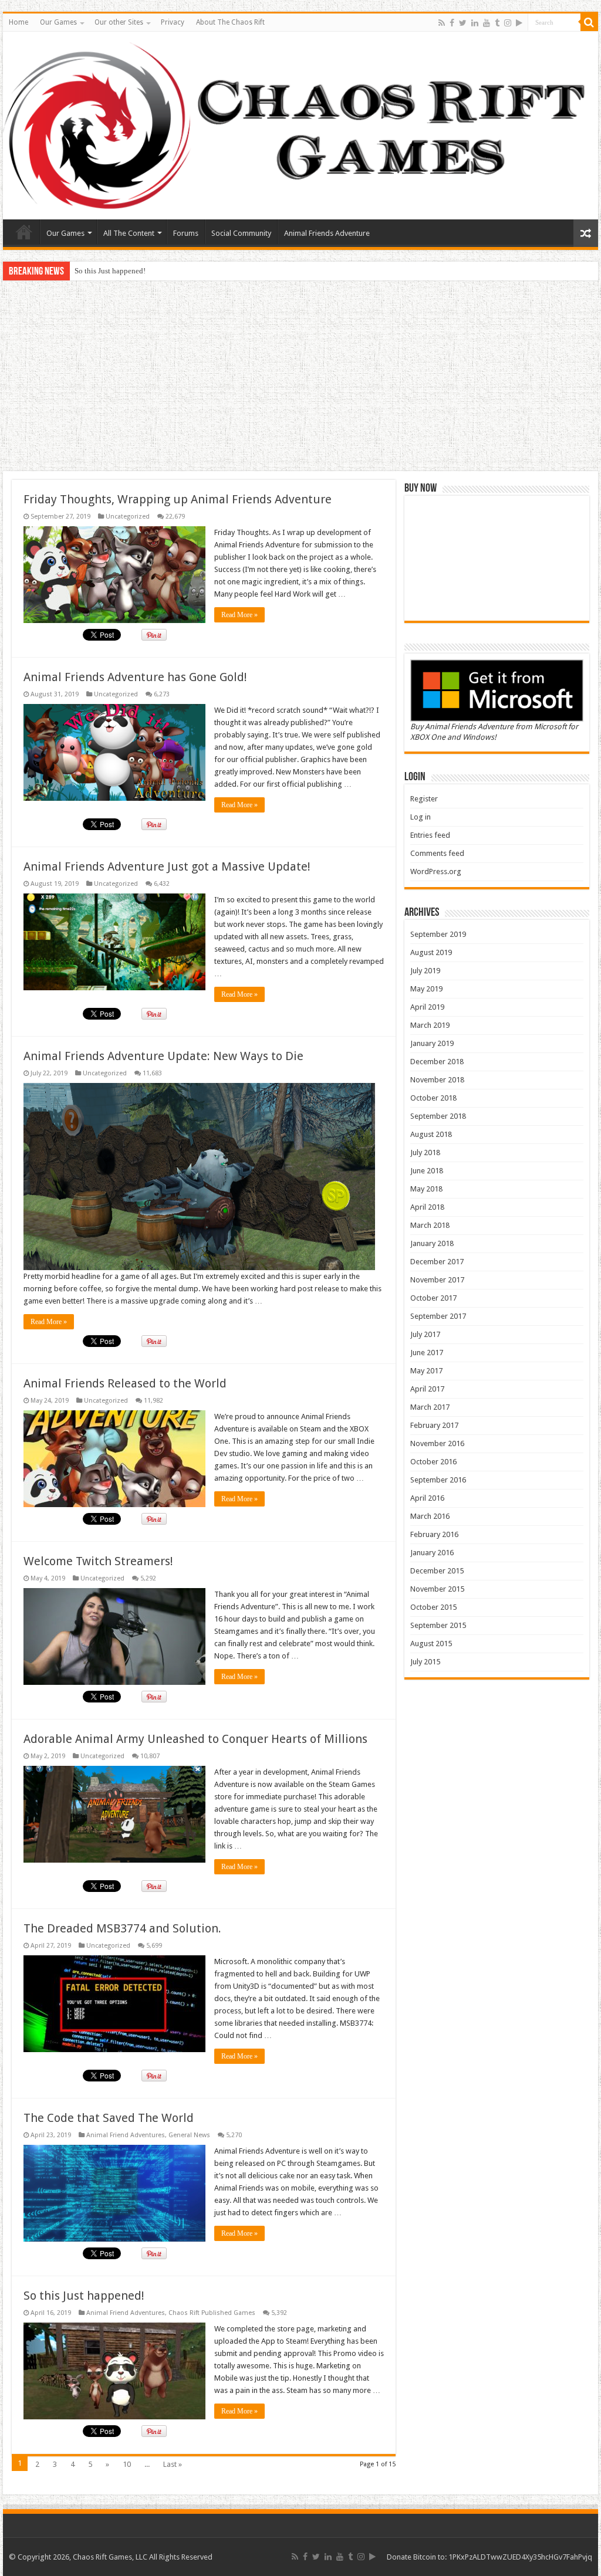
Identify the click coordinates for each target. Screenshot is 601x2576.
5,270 (234, 2135)
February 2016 (434, 1534)
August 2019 (431, 952)
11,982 (153, 1401)
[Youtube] (487, 23)
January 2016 (432, 1553)
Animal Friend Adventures (126, 2135)
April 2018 (427, 1207)
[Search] (589, 22)
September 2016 (438, 1480)
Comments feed (437, 853)
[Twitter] (463, 23)
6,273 (162, 694)
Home (18, 22)
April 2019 (427, 1007)
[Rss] (442, 23)
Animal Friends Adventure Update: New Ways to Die (163, 1056)
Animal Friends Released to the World (125, 1383)
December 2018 (437, 1062)
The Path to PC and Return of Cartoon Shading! (150, 271)
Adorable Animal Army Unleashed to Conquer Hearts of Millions (195, 1739)
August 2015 (431, 1644)
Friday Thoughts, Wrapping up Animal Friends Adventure (178, 499)
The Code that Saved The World (109, 2118)
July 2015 (425, 1662)
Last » (173, 2464)
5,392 (279, 2313)
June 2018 (427, 1171)
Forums (186, 233)
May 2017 (426, 1371)
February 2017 (434, 1425)
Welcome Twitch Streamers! (98, 1561)
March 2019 (430, 1025)
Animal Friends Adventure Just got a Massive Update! (167, 866)
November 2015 (437, 1589)
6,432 (162, 884)
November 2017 (437, 1280)
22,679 (175, 517)
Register (424, 799)
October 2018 (433, 1098)
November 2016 (437, 1443)
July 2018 (425, 1152)
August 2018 (431, 1134)
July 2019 (425, 971)
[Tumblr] (497, 23)
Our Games (58, 22)
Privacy (173, 22)
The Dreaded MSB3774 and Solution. (122, 1928)
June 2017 (427, 1353)
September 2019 (438, 934)
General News (189, 2135)
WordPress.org (436, 871)
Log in (421, 817)
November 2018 (437, 1080)
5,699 (154, 1946)
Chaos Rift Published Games (212, 2313)
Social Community (241, 233)
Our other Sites (119, 22)
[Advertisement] (300, 377)
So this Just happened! (84, 2296)
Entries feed (430, 835)
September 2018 (438, 1116)
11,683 (152, 1073)
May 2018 (426, 1189)
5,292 (148, 1578)
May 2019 (426, 989)
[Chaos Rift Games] (300, 126)
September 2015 (438, 1625)
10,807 (150, 1756)
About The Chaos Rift (230, 22)
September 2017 (438, 1316)
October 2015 (433, 1607)
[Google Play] (519, 23)
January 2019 (432, 1043)
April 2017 (427, 1389)
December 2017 (437, 1262)
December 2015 (437, 1571)
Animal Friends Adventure (327, 233)
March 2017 (430, 1407)
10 (127, 2464)
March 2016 (430, 1516)
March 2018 (430, 1225)
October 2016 (433, 1462)
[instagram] (508, 23)
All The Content (129, 233)
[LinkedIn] (475, 23)
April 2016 (427, 1498)
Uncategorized (128, 517)
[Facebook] (452, 23)
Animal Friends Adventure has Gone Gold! (135, 677)
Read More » (239, 615)
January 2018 (432, 1243)
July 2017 (425, 1334)
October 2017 (433, 1298)
